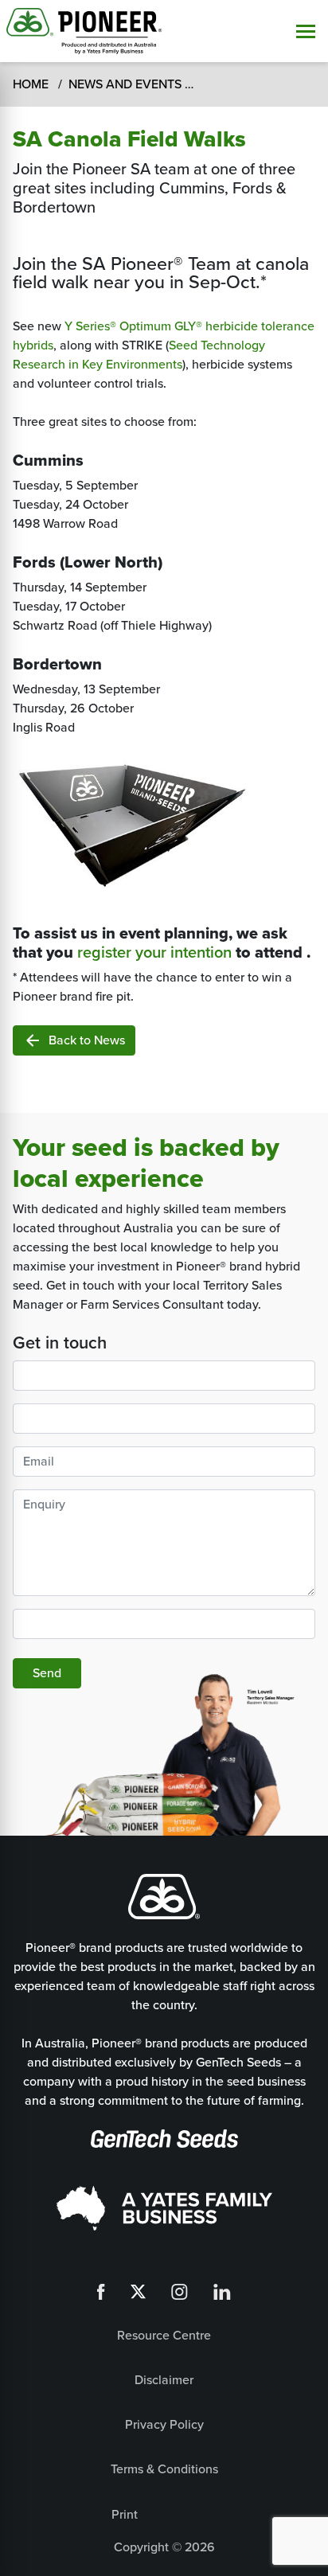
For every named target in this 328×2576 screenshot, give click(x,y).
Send (47, 1673)
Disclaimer (164, 2380)
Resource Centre (164, 2335)
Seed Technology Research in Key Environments (139, 355)
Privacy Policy (164, 2424)
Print (125, 2514)
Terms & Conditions (164, 2469)
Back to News (74, 1040)
